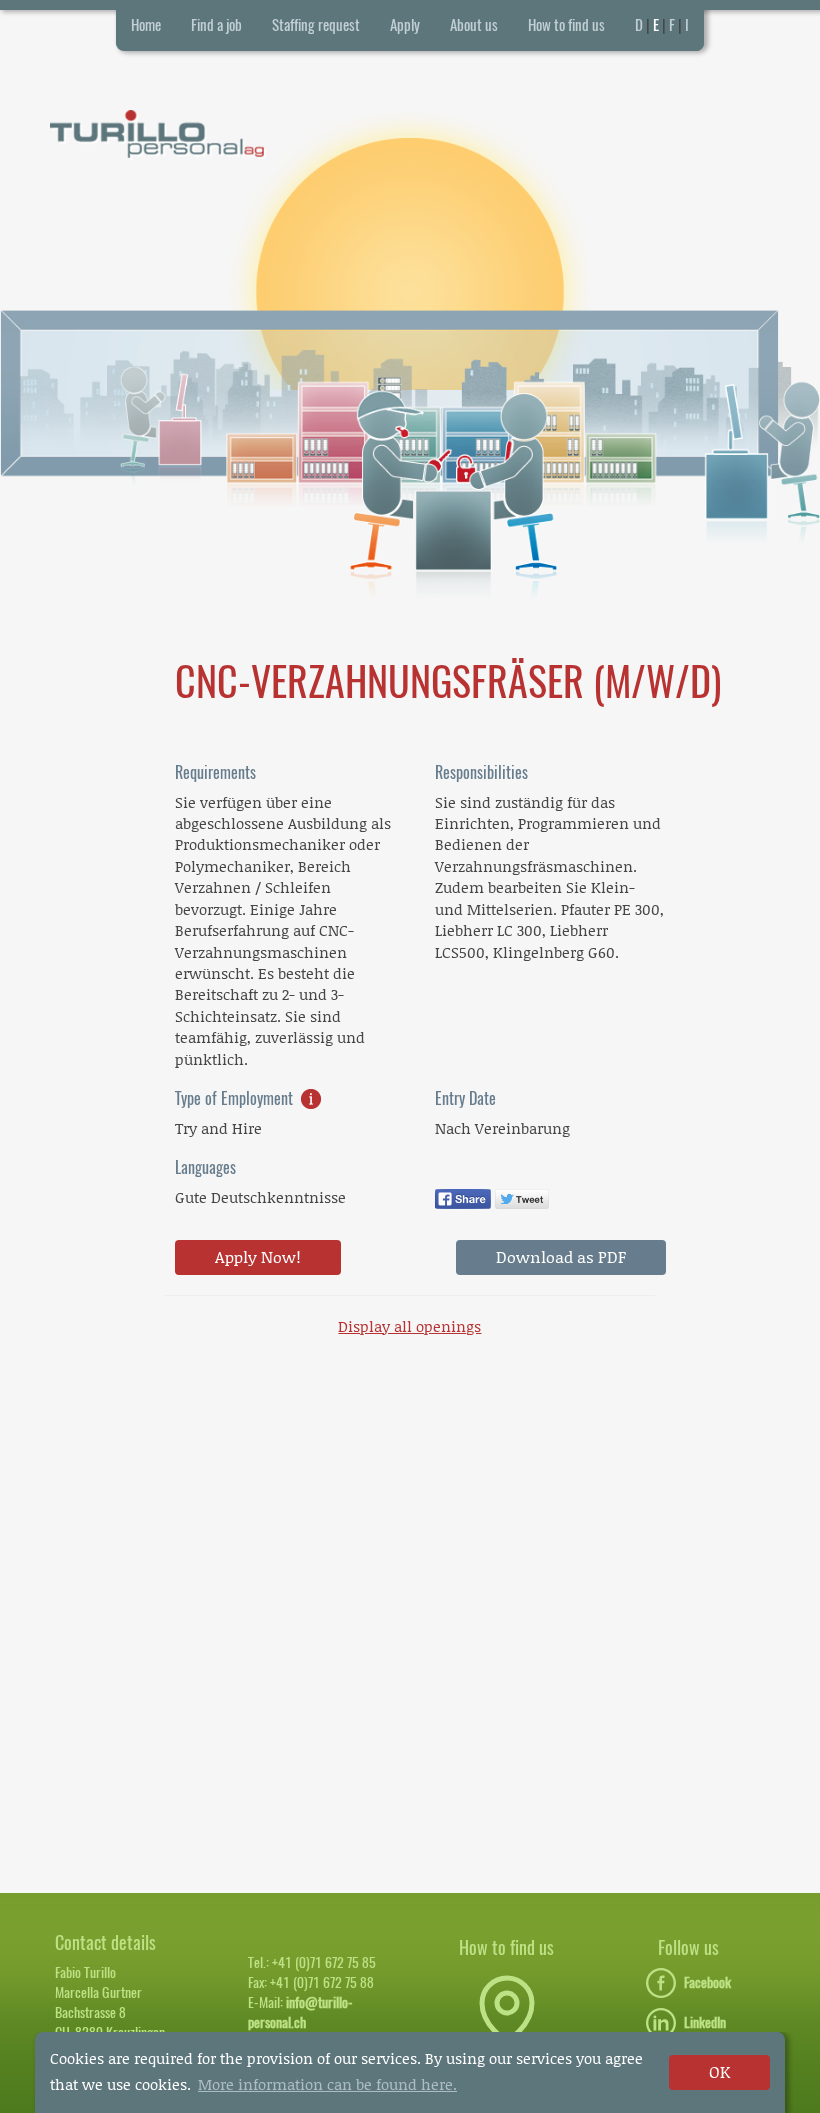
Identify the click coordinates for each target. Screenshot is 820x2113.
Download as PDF (561, 1256)
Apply (405, 25)
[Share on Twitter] (522, 1197)
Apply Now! (258, 1256)
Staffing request (316, 25)
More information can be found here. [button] (327, 2084)
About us (474, 25)
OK (719, 2071)
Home (146, 25)
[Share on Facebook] (462, 1197)
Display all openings (409, 1326)
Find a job (216, 25)
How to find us (566, 25)
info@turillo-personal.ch (300, 2012)
